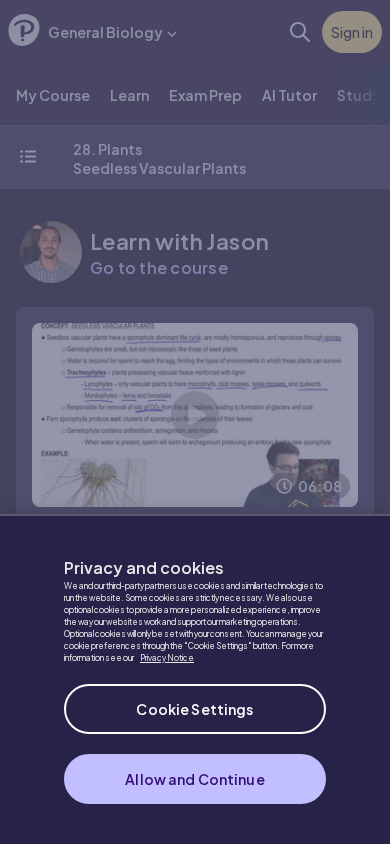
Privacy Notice (167, 658)
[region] (195, 679)
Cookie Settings (194, 709)
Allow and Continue (195, 779)
